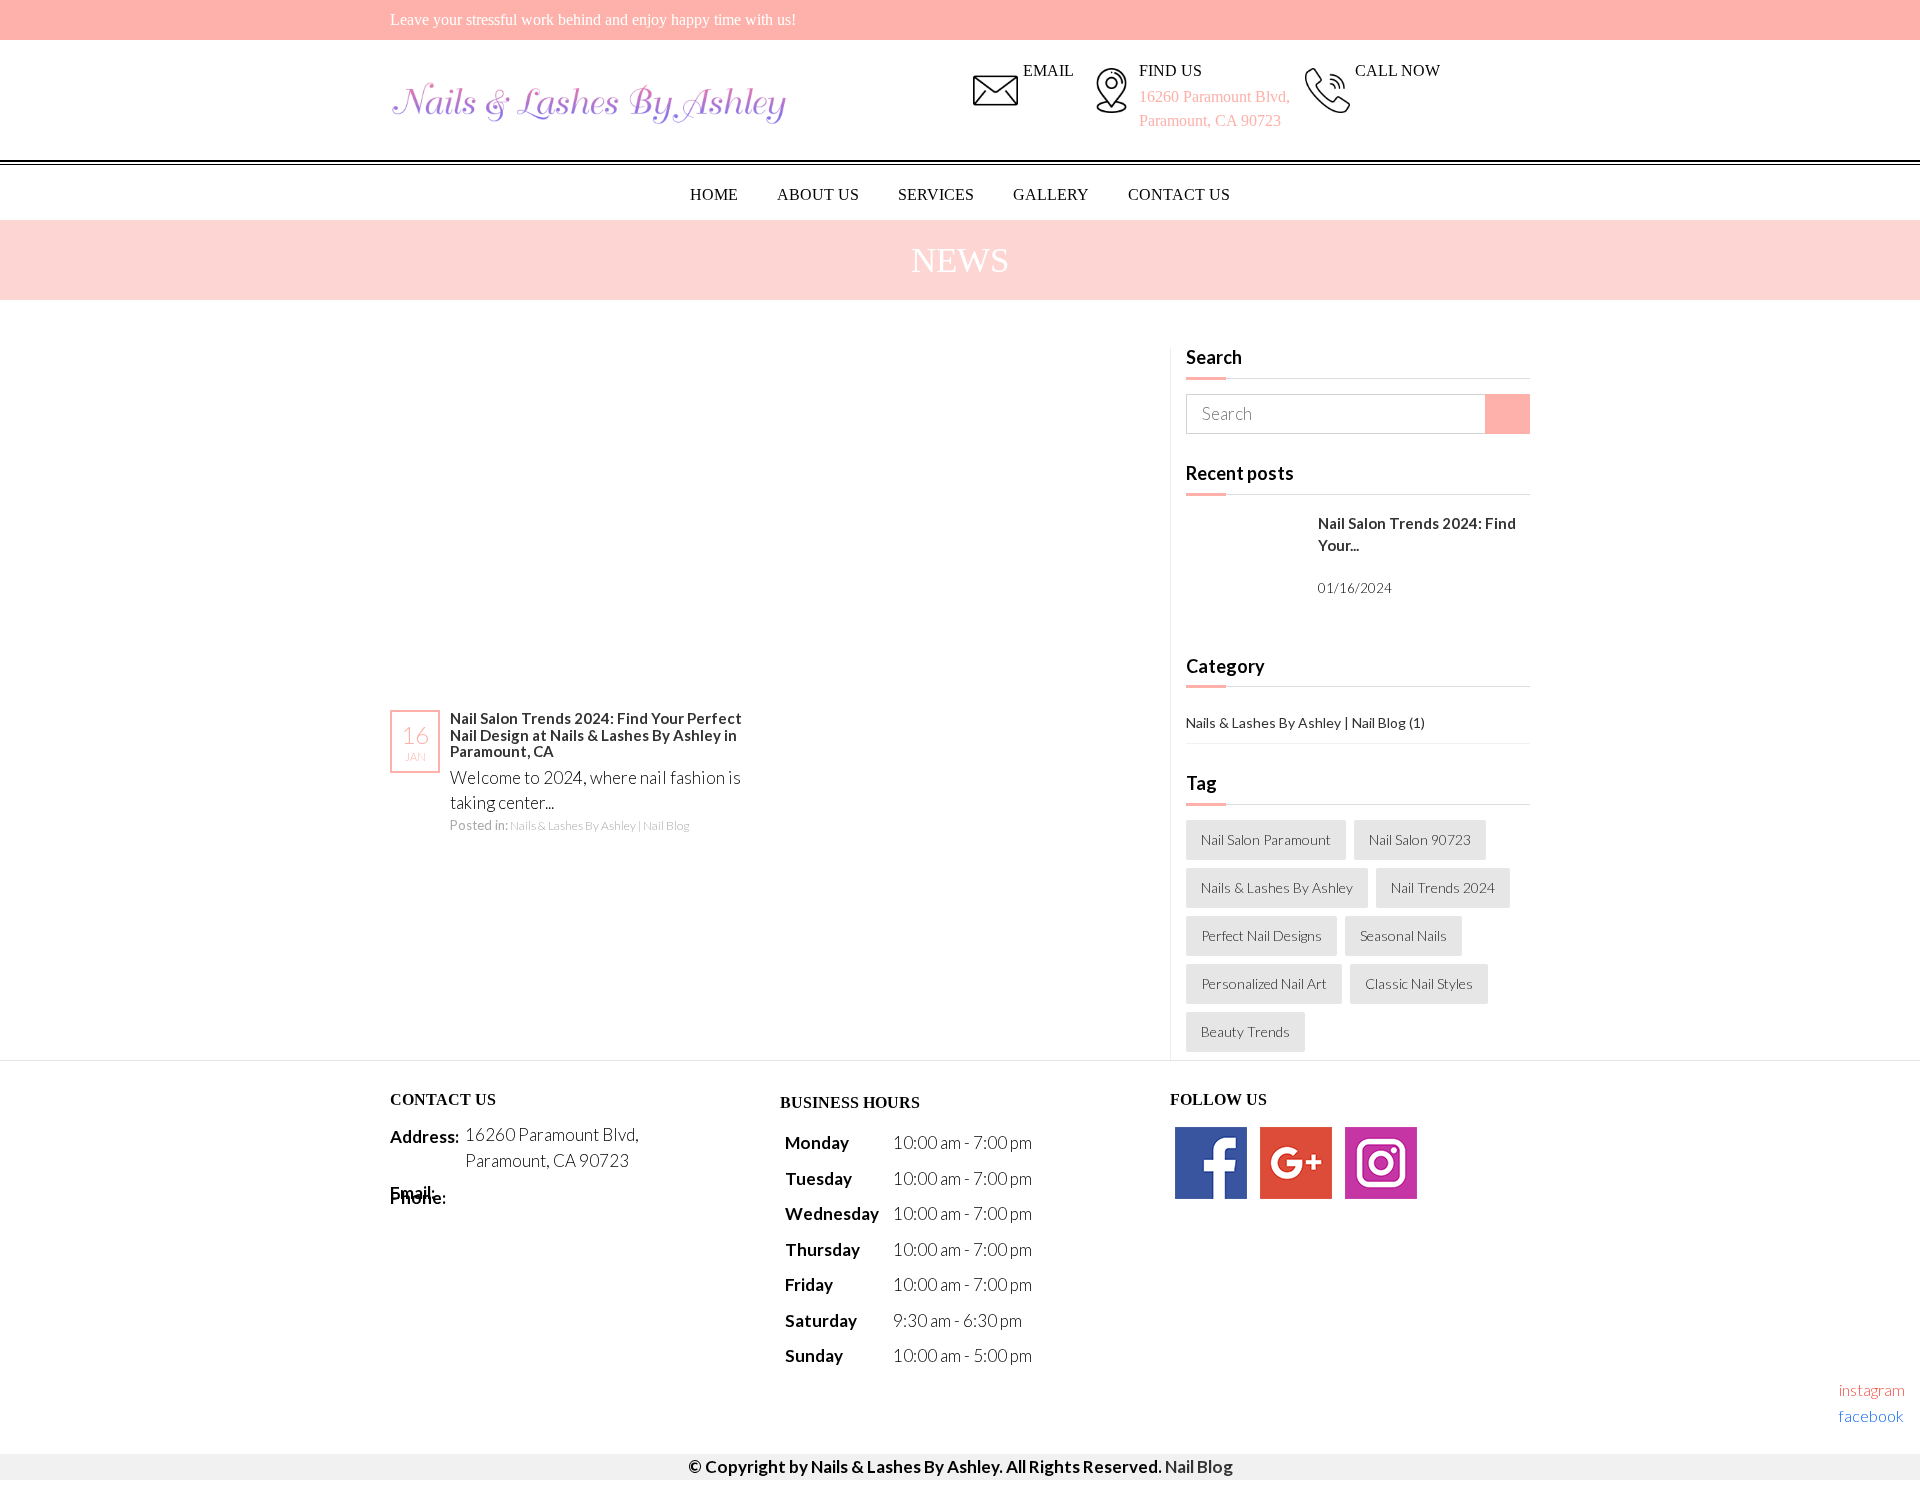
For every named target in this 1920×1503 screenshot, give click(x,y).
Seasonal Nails (1403, 935)
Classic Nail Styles (1419, 983)
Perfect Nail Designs (1261, 935)
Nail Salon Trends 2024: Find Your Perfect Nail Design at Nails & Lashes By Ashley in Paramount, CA (596, 734)
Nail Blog (1199, 1466)
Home (714, 194)
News (960, 260)
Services (936, 194)
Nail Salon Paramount (1266, 839)
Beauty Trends (1245, 1031)
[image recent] (1244, 565)
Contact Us (1179, 194)
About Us (818, 194)
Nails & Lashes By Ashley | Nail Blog (599, 825)
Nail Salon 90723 (1420, 839)
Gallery (1051, 194)
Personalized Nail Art (1264, 983)
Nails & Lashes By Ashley (1277, 887)
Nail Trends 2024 (1443, 887)
